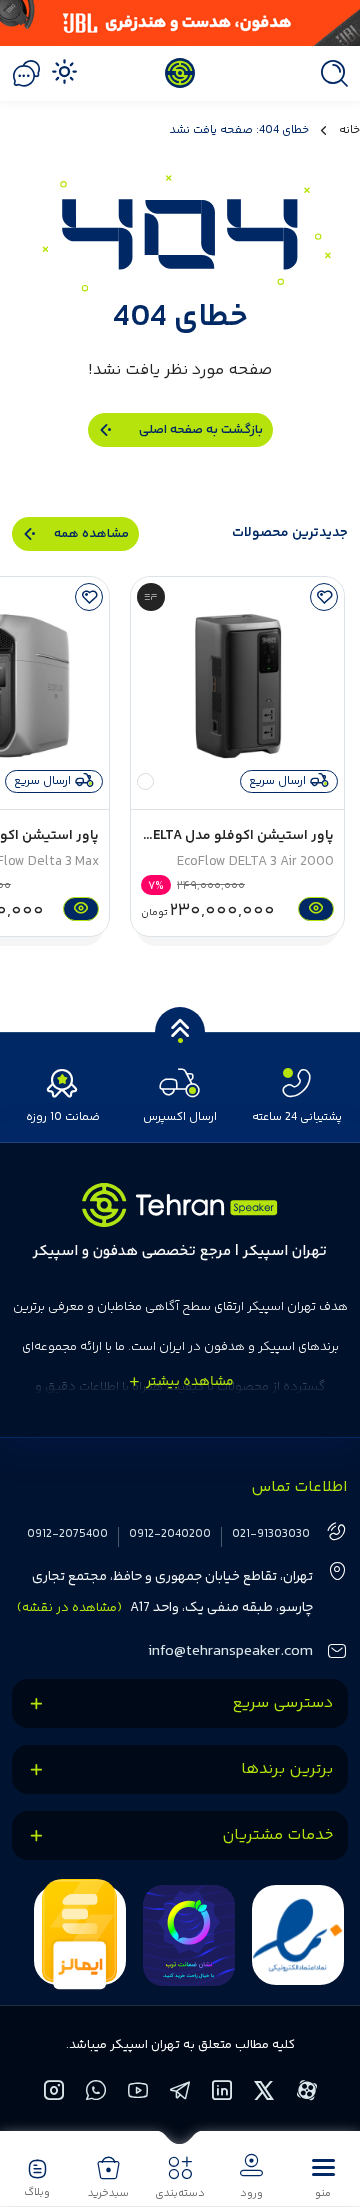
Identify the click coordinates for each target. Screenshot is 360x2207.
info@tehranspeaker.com (230, 1651)
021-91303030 (271, 1534)
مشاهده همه (91, 534)
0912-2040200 (170, 1534)
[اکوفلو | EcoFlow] (151, 597)
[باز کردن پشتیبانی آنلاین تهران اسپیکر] (26, 73)
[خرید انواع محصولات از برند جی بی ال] (180, 23)
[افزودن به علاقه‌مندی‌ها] (324, 597)
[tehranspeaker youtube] (139, 2093)
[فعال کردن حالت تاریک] (64, 71)
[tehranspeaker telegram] (181, 2093)
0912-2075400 (67, 1534)
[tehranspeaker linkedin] (223, 2093)
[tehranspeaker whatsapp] (97, 2093)
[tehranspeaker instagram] (55, 2093)
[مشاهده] (313, 909)
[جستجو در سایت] (329, 73)
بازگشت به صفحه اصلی (201, 430)
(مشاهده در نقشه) (69, 1608)
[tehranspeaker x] (265, 2093)
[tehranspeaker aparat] (307, 2093)
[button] (323, 2177)
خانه (349, 130)
